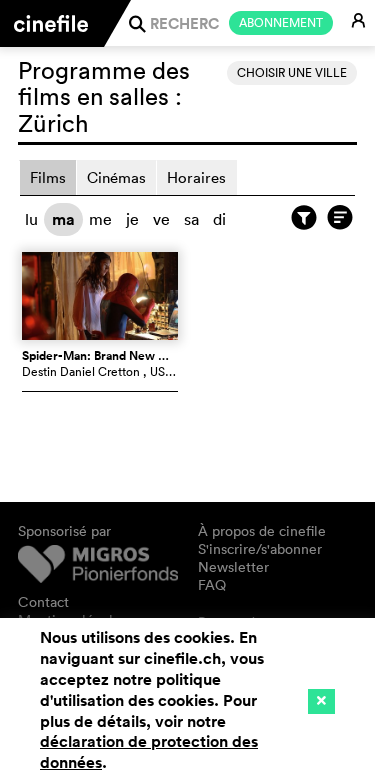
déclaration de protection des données (149, 752)
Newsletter (233, 567)
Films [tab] (48, 177)
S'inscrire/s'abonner (260, 549)
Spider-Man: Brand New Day (101, 356)
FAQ (212, 585)
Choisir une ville (292, 72)
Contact (43, 602)
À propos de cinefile (262, 531)
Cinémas (116, 177)
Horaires (196, 177)
